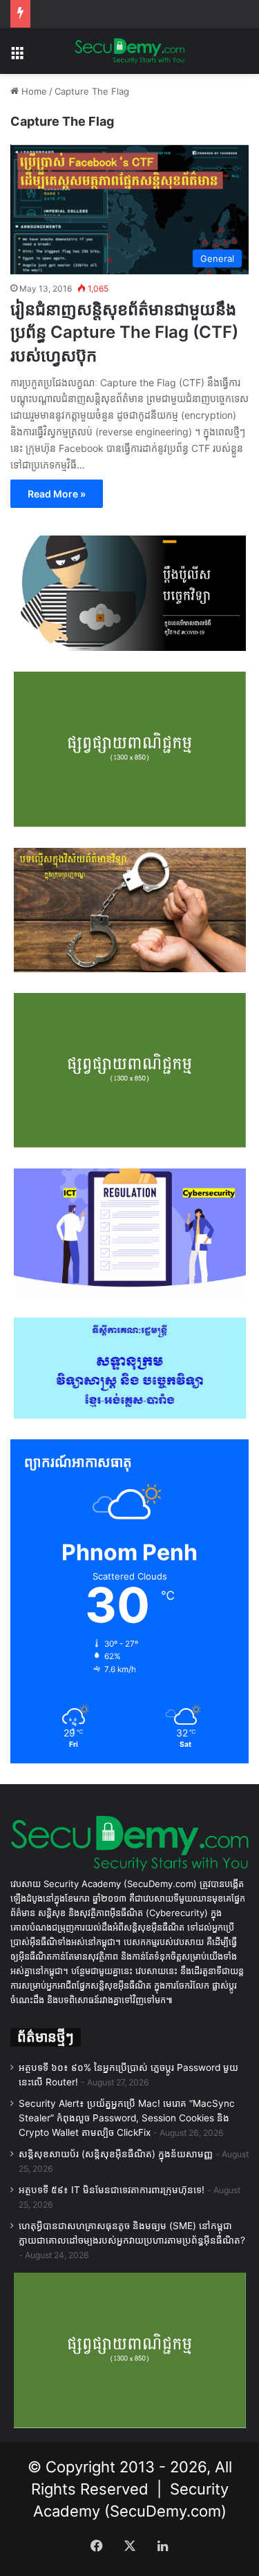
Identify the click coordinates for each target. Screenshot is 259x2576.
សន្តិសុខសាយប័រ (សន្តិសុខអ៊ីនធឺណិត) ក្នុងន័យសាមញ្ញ (116, 2154)
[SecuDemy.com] (130, 51)
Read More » (57, 494)
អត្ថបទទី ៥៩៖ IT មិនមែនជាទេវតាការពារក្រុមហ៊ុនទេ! (112, 2190)
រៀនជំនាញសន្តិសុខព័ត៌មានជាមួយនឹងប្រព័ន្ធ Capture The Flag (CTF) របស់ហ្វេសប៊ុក (124, 332)
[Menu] (17, 56)
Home (33, 91)
